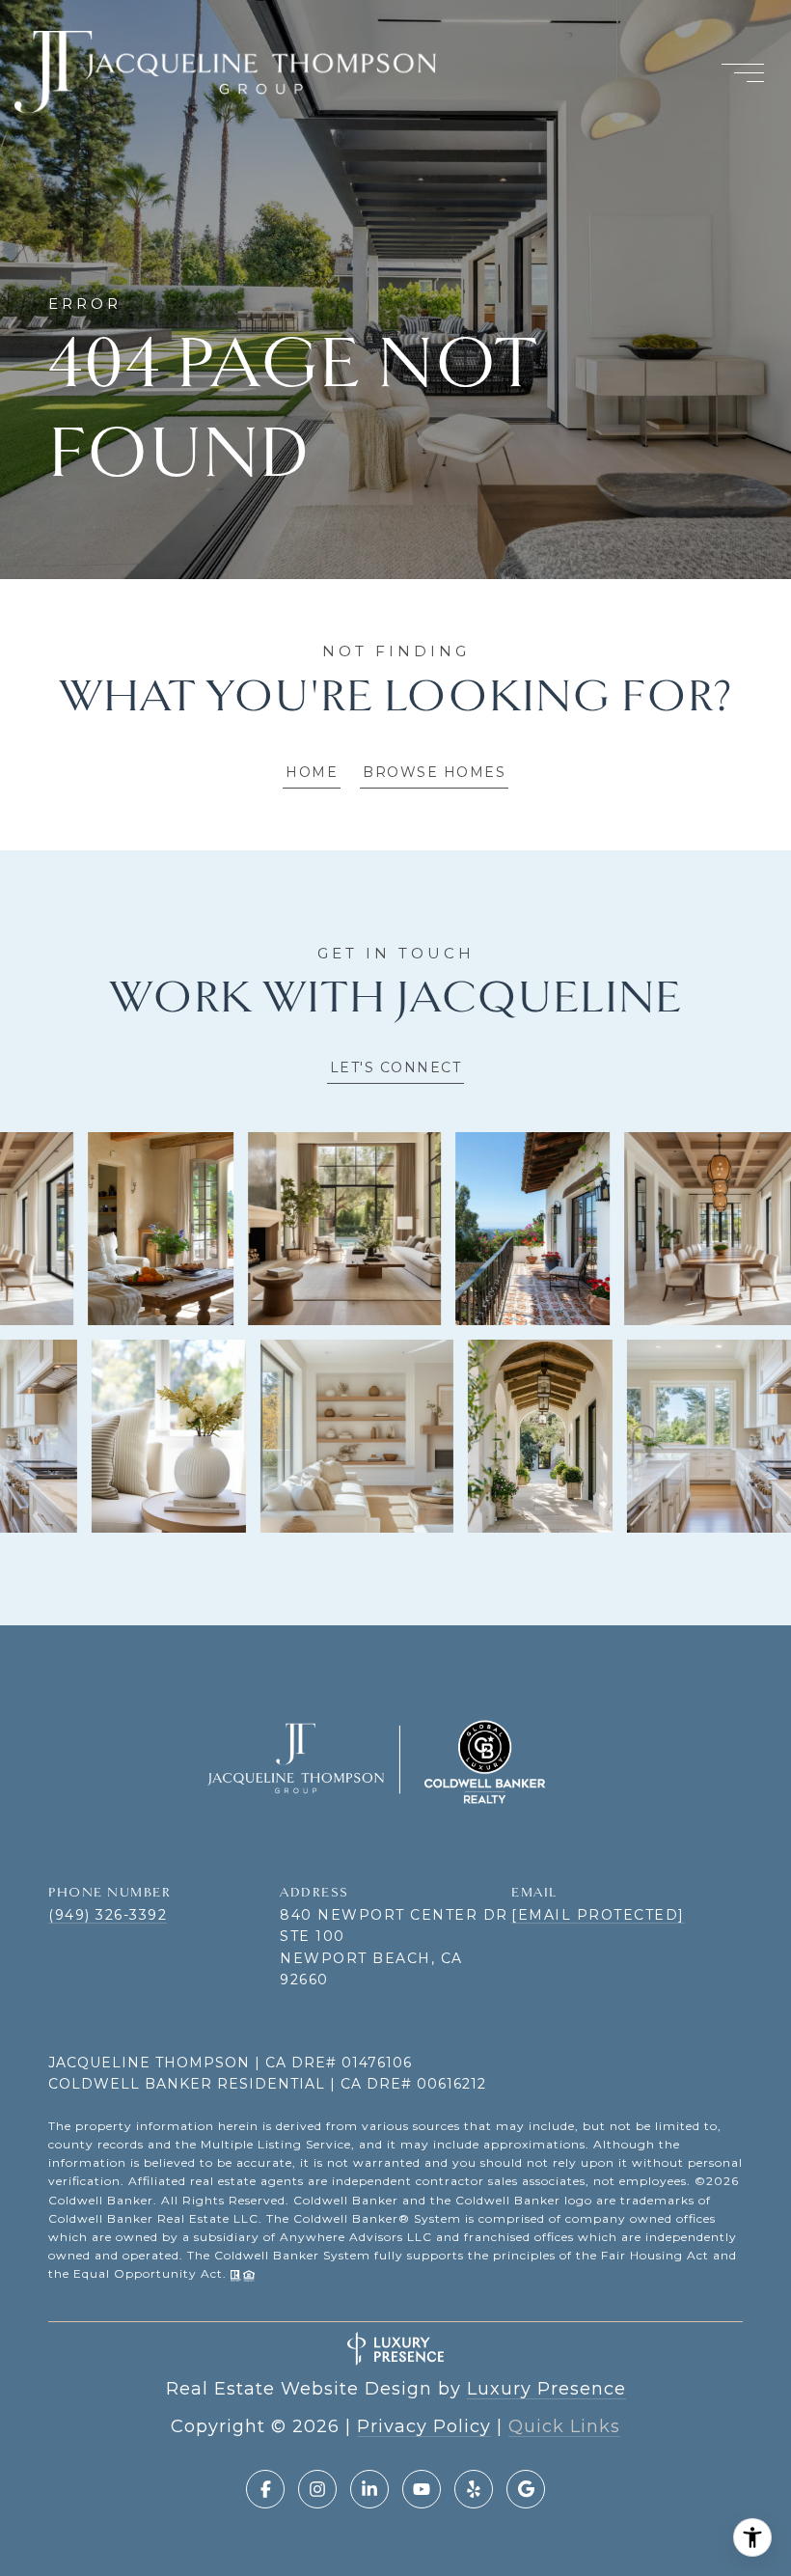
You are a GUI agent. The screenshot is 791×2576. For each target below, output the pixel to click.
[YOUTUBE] (422, 2489)
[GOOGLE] (526, 2489)
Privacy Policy (424, 2426)
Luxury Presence (546, 2389)
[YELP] (474, 2489)
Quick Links (564, 2426)
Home (312, 772)
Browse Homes (434, 772)
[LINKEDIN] (369, 2489)
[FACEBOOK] (265, 2489)
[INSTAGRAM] (317, 2489)
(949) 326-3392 (108, 1915)
